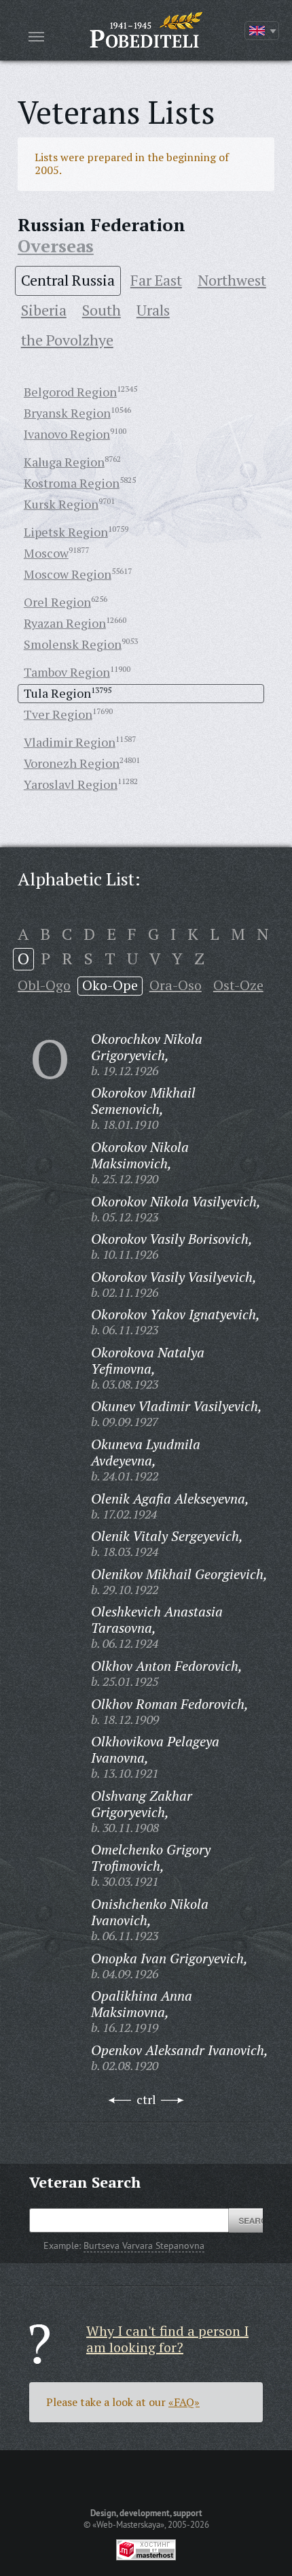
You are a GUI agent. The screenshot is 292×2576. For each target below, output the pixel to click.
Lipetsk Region (66, 532)
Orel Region (57, 602)
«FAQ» (184, 2402)
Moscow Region (68, 574)
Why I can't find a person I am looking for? (167, 2339)
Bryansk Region (67, 413)
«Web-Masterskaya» (128, 2524)
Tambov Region (67, 672)
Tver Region (58, 714)
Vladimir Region (70, 742)
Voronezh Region (72, 763)
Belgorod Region (70, 392)
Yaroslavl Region (71, 784)
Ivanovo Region (67, 434)
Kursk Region (61, 504)
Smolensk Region (73, 644)
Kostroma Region (72, 483)
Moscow (46, 553)
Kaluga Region (64, 462)
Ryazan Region (65, 623)
